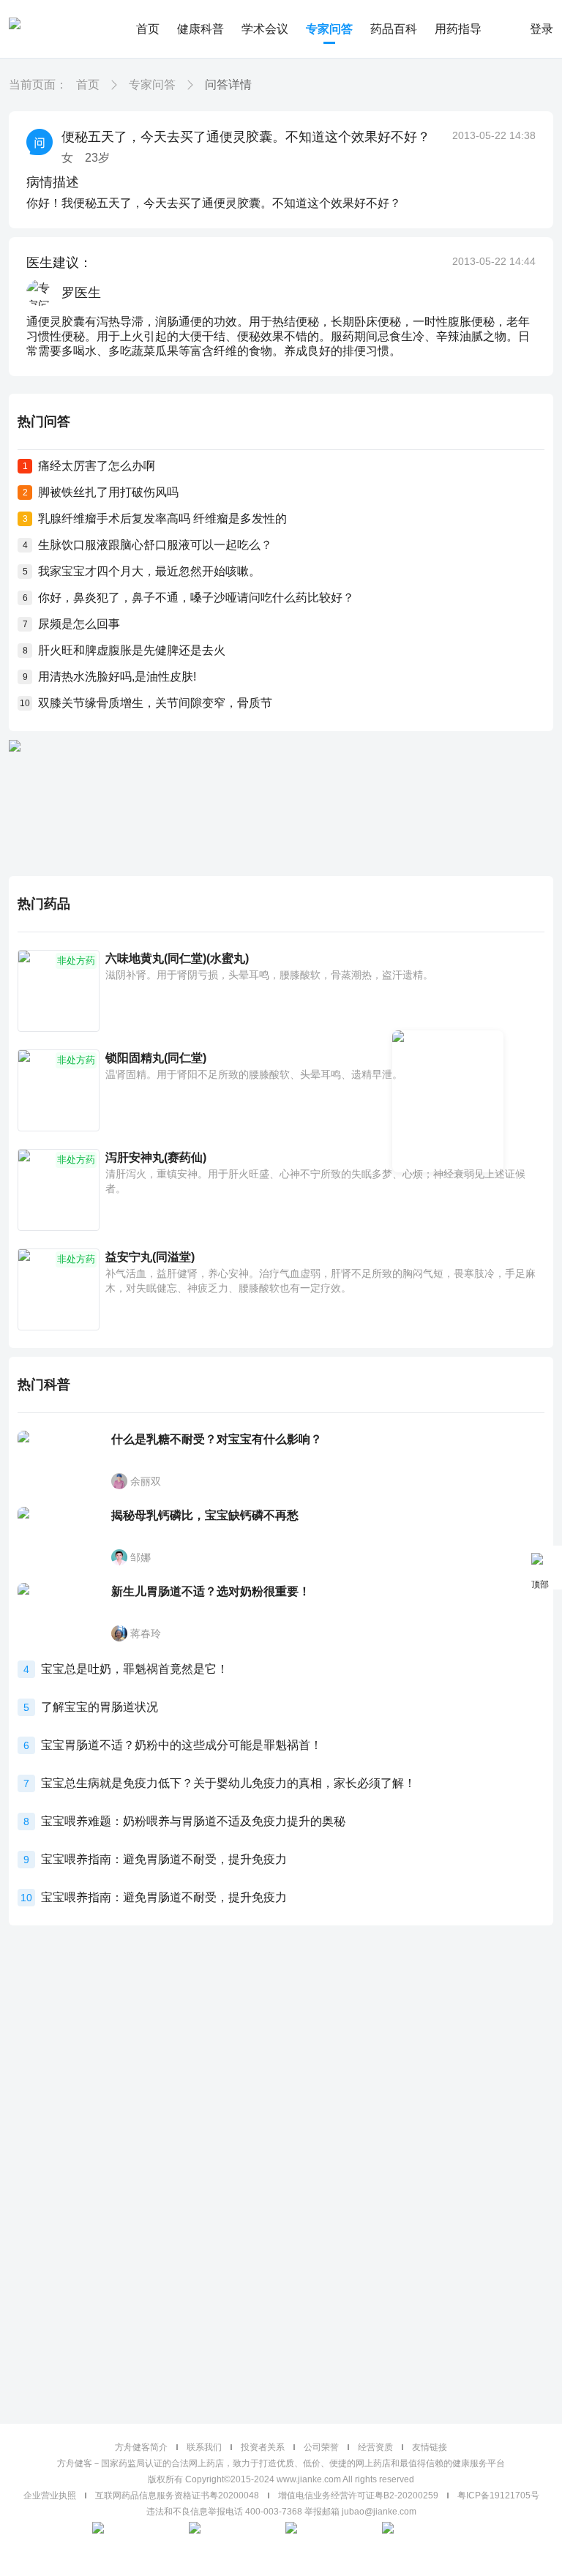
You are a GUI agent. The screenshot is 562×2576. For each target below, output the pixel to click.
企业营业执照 (50, 2495)
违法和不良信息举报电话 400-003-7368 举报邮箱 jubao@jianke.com (281, 2512)
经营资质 (375, 2447)
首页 (148, 29)
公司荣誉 (321, 2447)
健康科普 (201, 29)
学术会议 (265, 29)
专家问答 (329, 29)
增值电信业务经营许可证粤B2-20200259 (358, 2495)
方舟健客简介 (141, 2447)
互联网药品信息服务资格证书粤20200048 (177, 2495)
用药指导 (458, 29)
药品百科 (394, 29)
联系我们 (204, 2447)
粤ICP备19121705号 (498, 2495)
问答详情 (228, 85)
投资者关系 (263, 2447)
